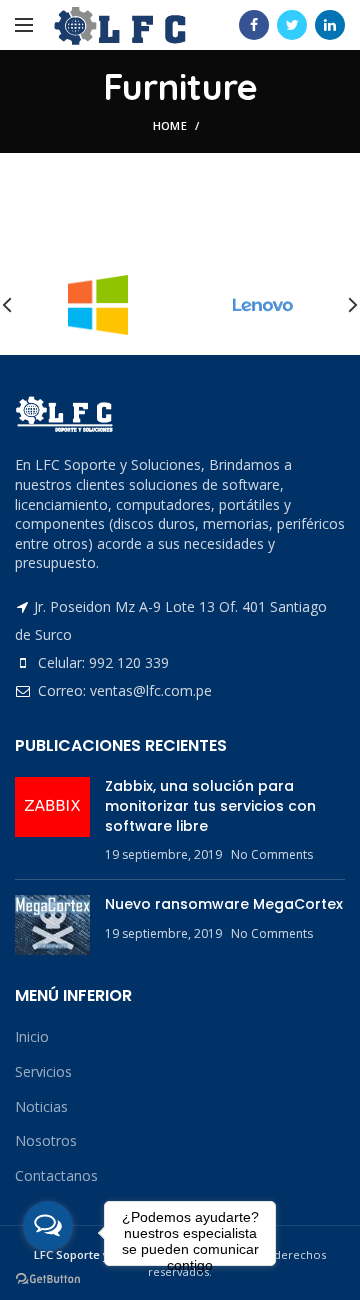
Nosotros (46, 1140)
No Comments (272, 854)
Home (170, 125)
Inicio (32, 1036)
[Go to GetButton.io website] (48, 1279)
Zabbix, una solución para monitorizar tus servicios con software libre (210, 805)
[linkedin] (330, 25)
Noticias (41, 1106)
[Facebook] (254, 25)
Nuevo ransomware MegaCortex (224, 904)
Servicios (43, 1071)
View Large (330, 219)
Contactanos (56, 1175)
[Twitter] (292, 25)
